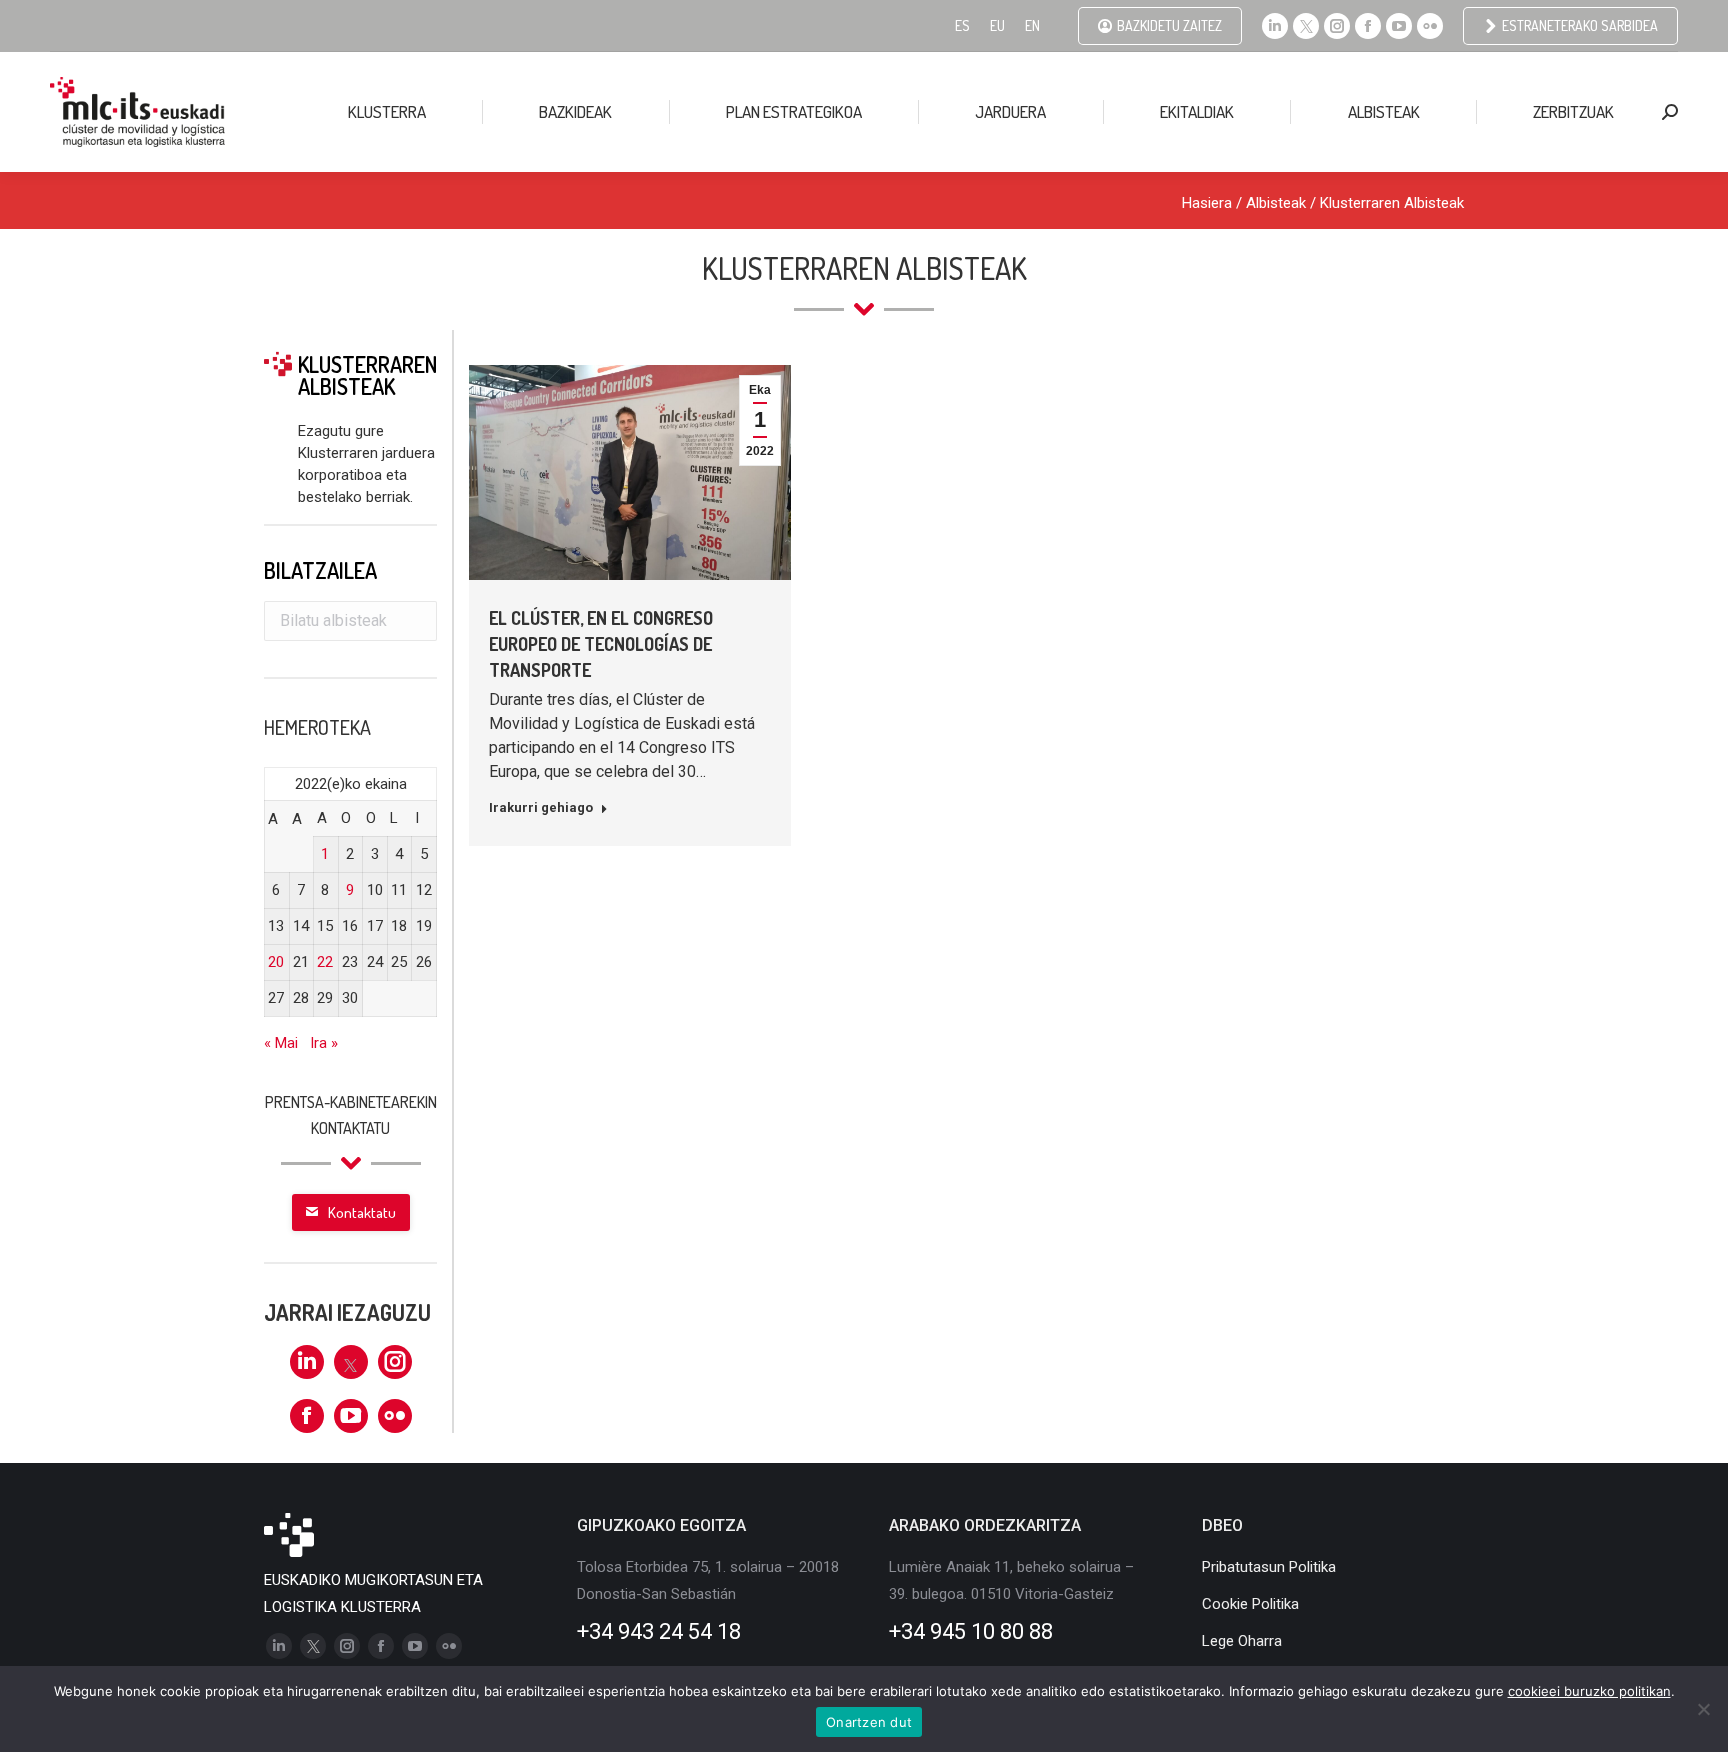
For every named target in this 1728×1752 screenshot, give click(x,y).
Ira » (324, 1043)
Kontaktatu (362, 1212)
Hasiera (1207, 203)
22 (325, 962)
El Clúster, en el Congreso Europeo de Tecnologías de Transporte (601, 644)
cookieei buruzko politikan (1589, 1691)
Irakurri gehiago (541, 807)
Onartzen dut (869, 1722)
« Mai (281, 1043)
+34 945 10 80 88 (971, 1631)
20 (276, 962)
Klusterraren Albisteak (1392, 203)
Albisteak (1276, 203)
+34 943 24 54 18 (659, 1631)
